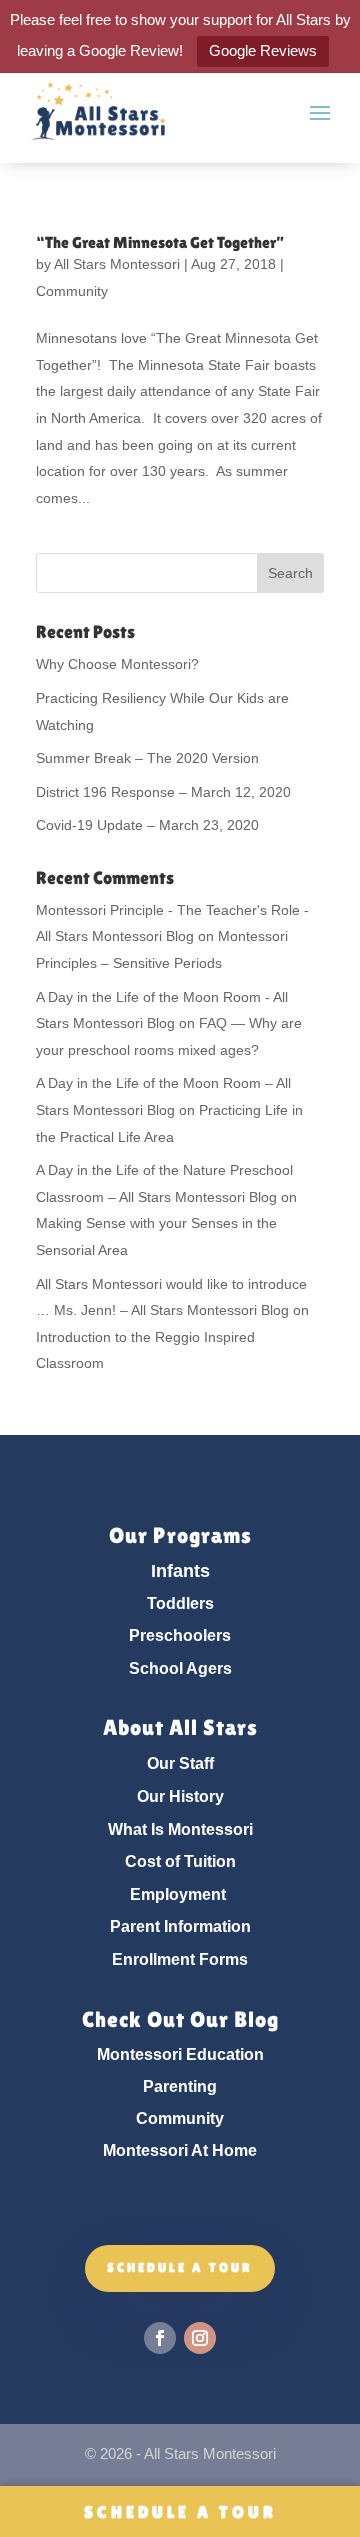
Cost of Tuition (180, 1861)
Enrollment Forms (180, 1959)
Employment (178, 1894)
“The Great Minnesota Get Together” (160, 242)
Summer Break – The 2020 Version (147, 758)
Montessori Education (180, 2054)
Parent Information (180, 1926)
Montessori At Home (180, 2150)
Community (72, 291)
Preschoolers (180, 1635)
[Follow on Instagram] (200, 2338)
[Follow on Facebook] (160, 2338)
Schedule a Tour (180, 2512)
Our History (180, 1796)
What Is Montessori (180, 1829)
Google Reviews (263, 50)
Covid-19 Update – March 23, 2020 (147, 825)
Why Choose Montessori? (117, 664)
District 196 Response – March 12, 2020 (163, 792)
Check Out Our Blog (180, 2019)
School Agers (180, 1668)
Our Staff (180, 1763)
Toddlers (180, 1603)
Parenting (180, 2086)
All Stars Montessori (117, 264)
